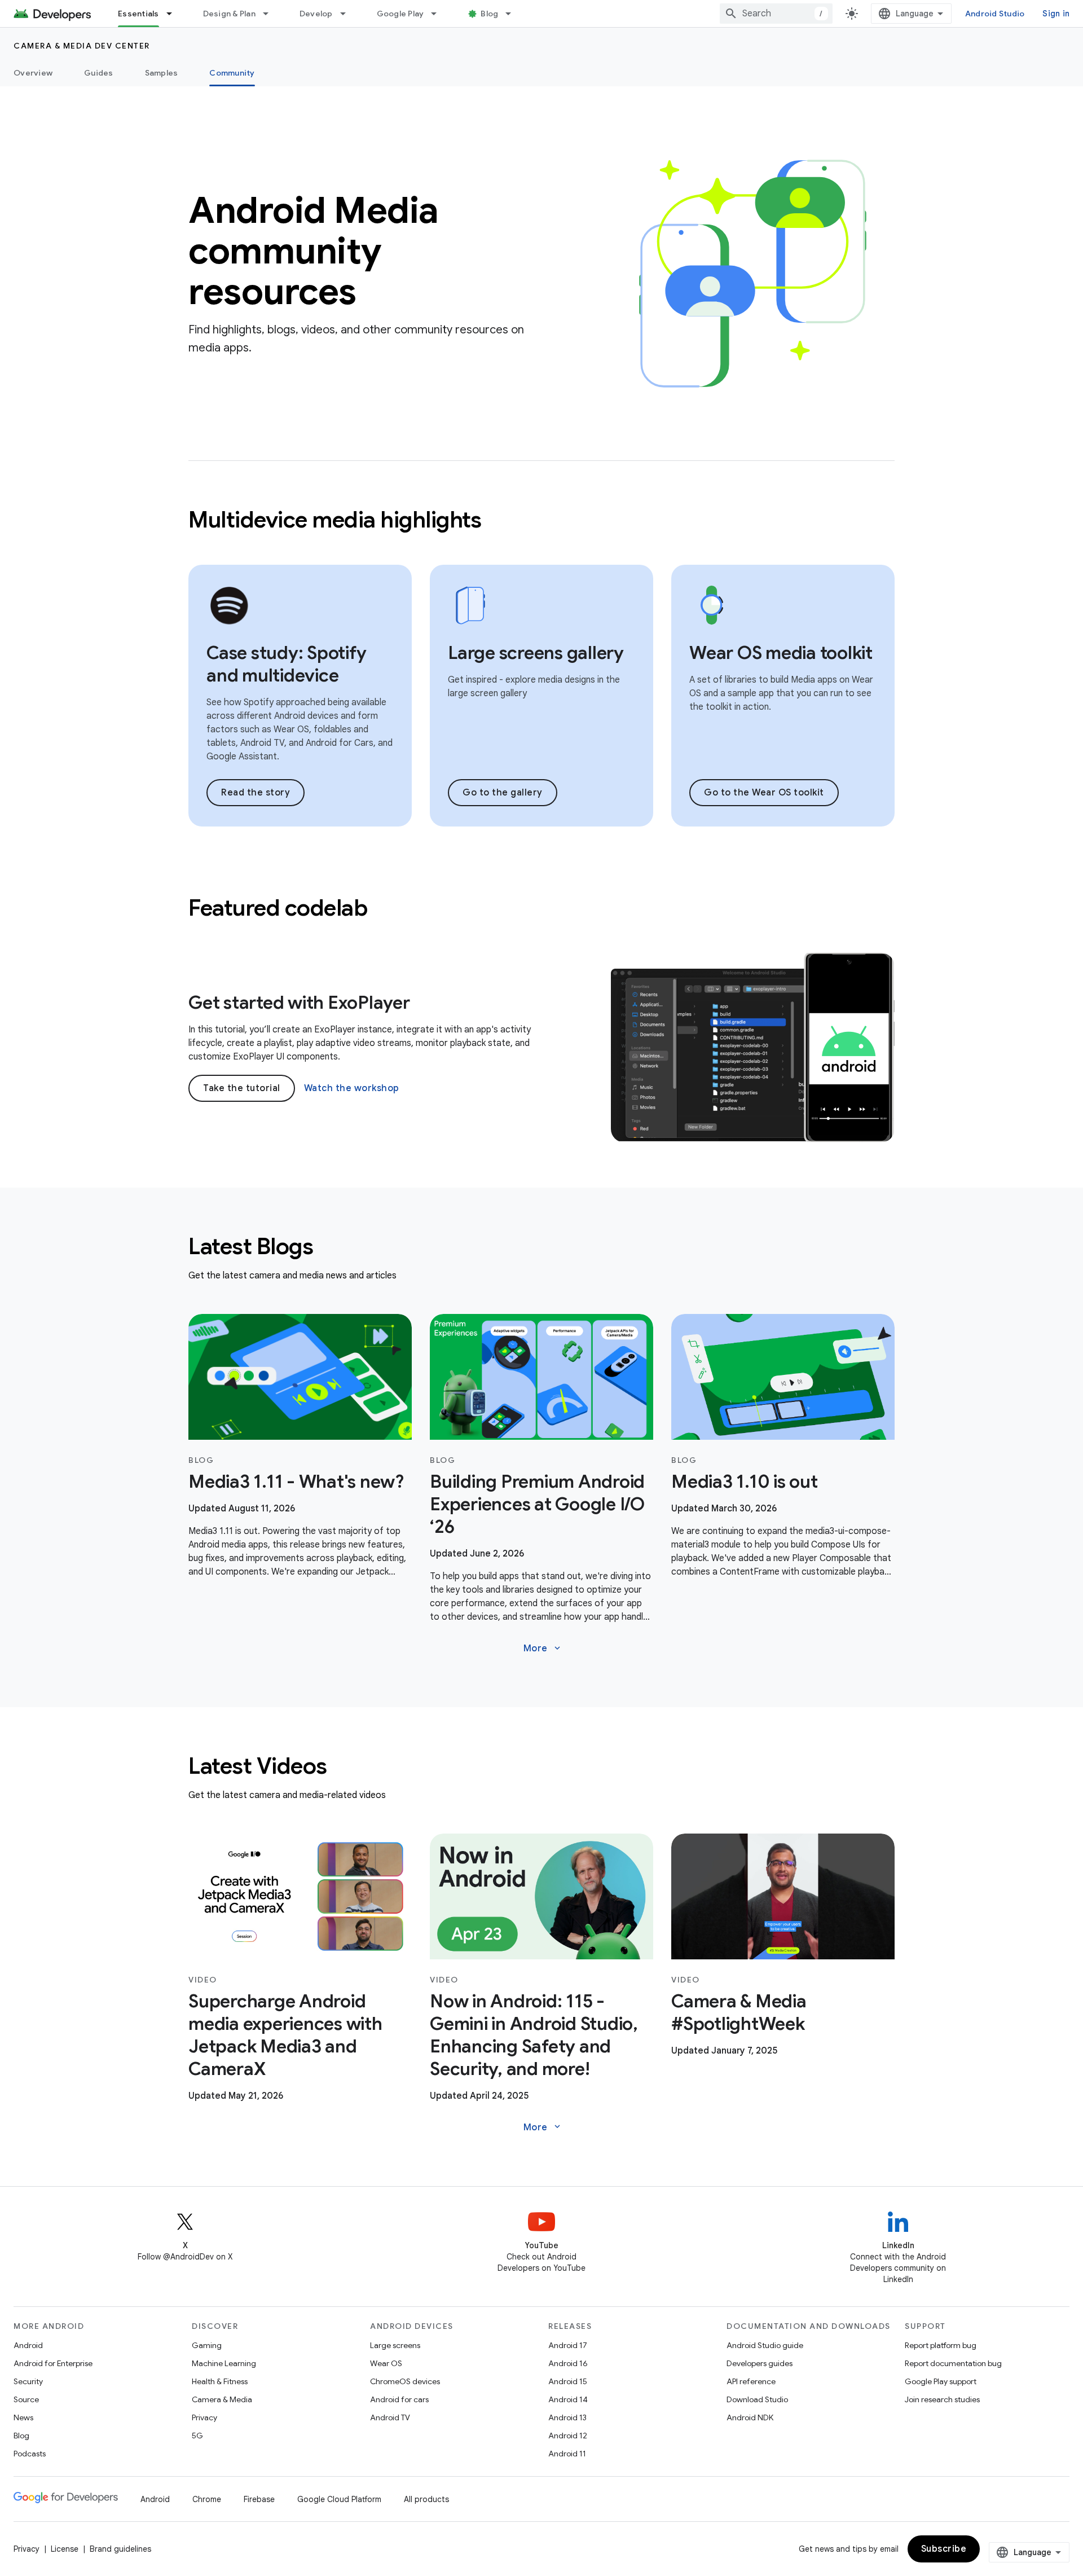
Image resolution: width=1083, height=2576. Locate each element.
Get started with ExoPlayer (299, 1003)
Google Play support (941, 2381)
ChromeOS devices (405, 2381)
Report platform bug (941, 2345)
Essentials (138, 14)
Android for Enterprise (53, 2363)
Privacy (204, 2417)
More (543, 1649)
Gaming (207, 2345)
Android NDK (750, 2417)
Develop (316, 14)
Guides (99, 73)
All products (426, 2499)
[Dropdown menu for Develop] (348, 14)
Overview (33, 73)
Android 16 (568, 2363)
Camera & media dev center (82, 46)
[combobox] (776, 14)
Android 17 (568, 2345)
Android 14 (568, 2399)
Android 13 (567, 2417)
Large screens (395, 2345)
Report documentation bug (953, 2363)
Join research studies (942, 2399)
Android (28, 2345)
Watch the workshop (352, 1088)
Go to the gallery (503, 793)
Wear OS (386, 2363)
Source (26, 2399)
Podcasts (30, 2454)
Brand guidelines (120, 2549)
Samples (162, 73)
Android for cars (399, 2399)
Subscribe (944, 2549)
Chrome (207, 2499)
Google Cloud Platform (339, 2499)
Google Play (400, 14)
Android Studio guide (765, 2345)
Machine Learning (224, 2363)
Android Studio (995, 14)
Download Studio (757, 2399)
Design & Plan (229, 14)
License (65, 2549)
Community (232, 73)
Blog (489, 14)
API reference (751, 2381)
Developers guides (760, 2363)
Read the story (256, 793)
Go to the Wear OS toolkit (764, 793)
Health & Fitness (220, 2381)
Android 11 (567, 2454)
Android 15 (568, 2381)
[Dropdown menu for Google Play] (439, 14)
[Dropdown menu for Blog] (513, 14)
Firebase (259, 2499)
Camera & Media (222, 2399)
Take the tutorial (242, 1088)
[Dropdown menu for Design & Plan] (271, 14)
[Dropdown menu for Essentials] (174, 14)
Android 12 (568, 2436)
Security (28, 2381)
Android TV (390, 2417)
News (23, 2417)
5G (197, 2436)
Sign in (1056, 14)
